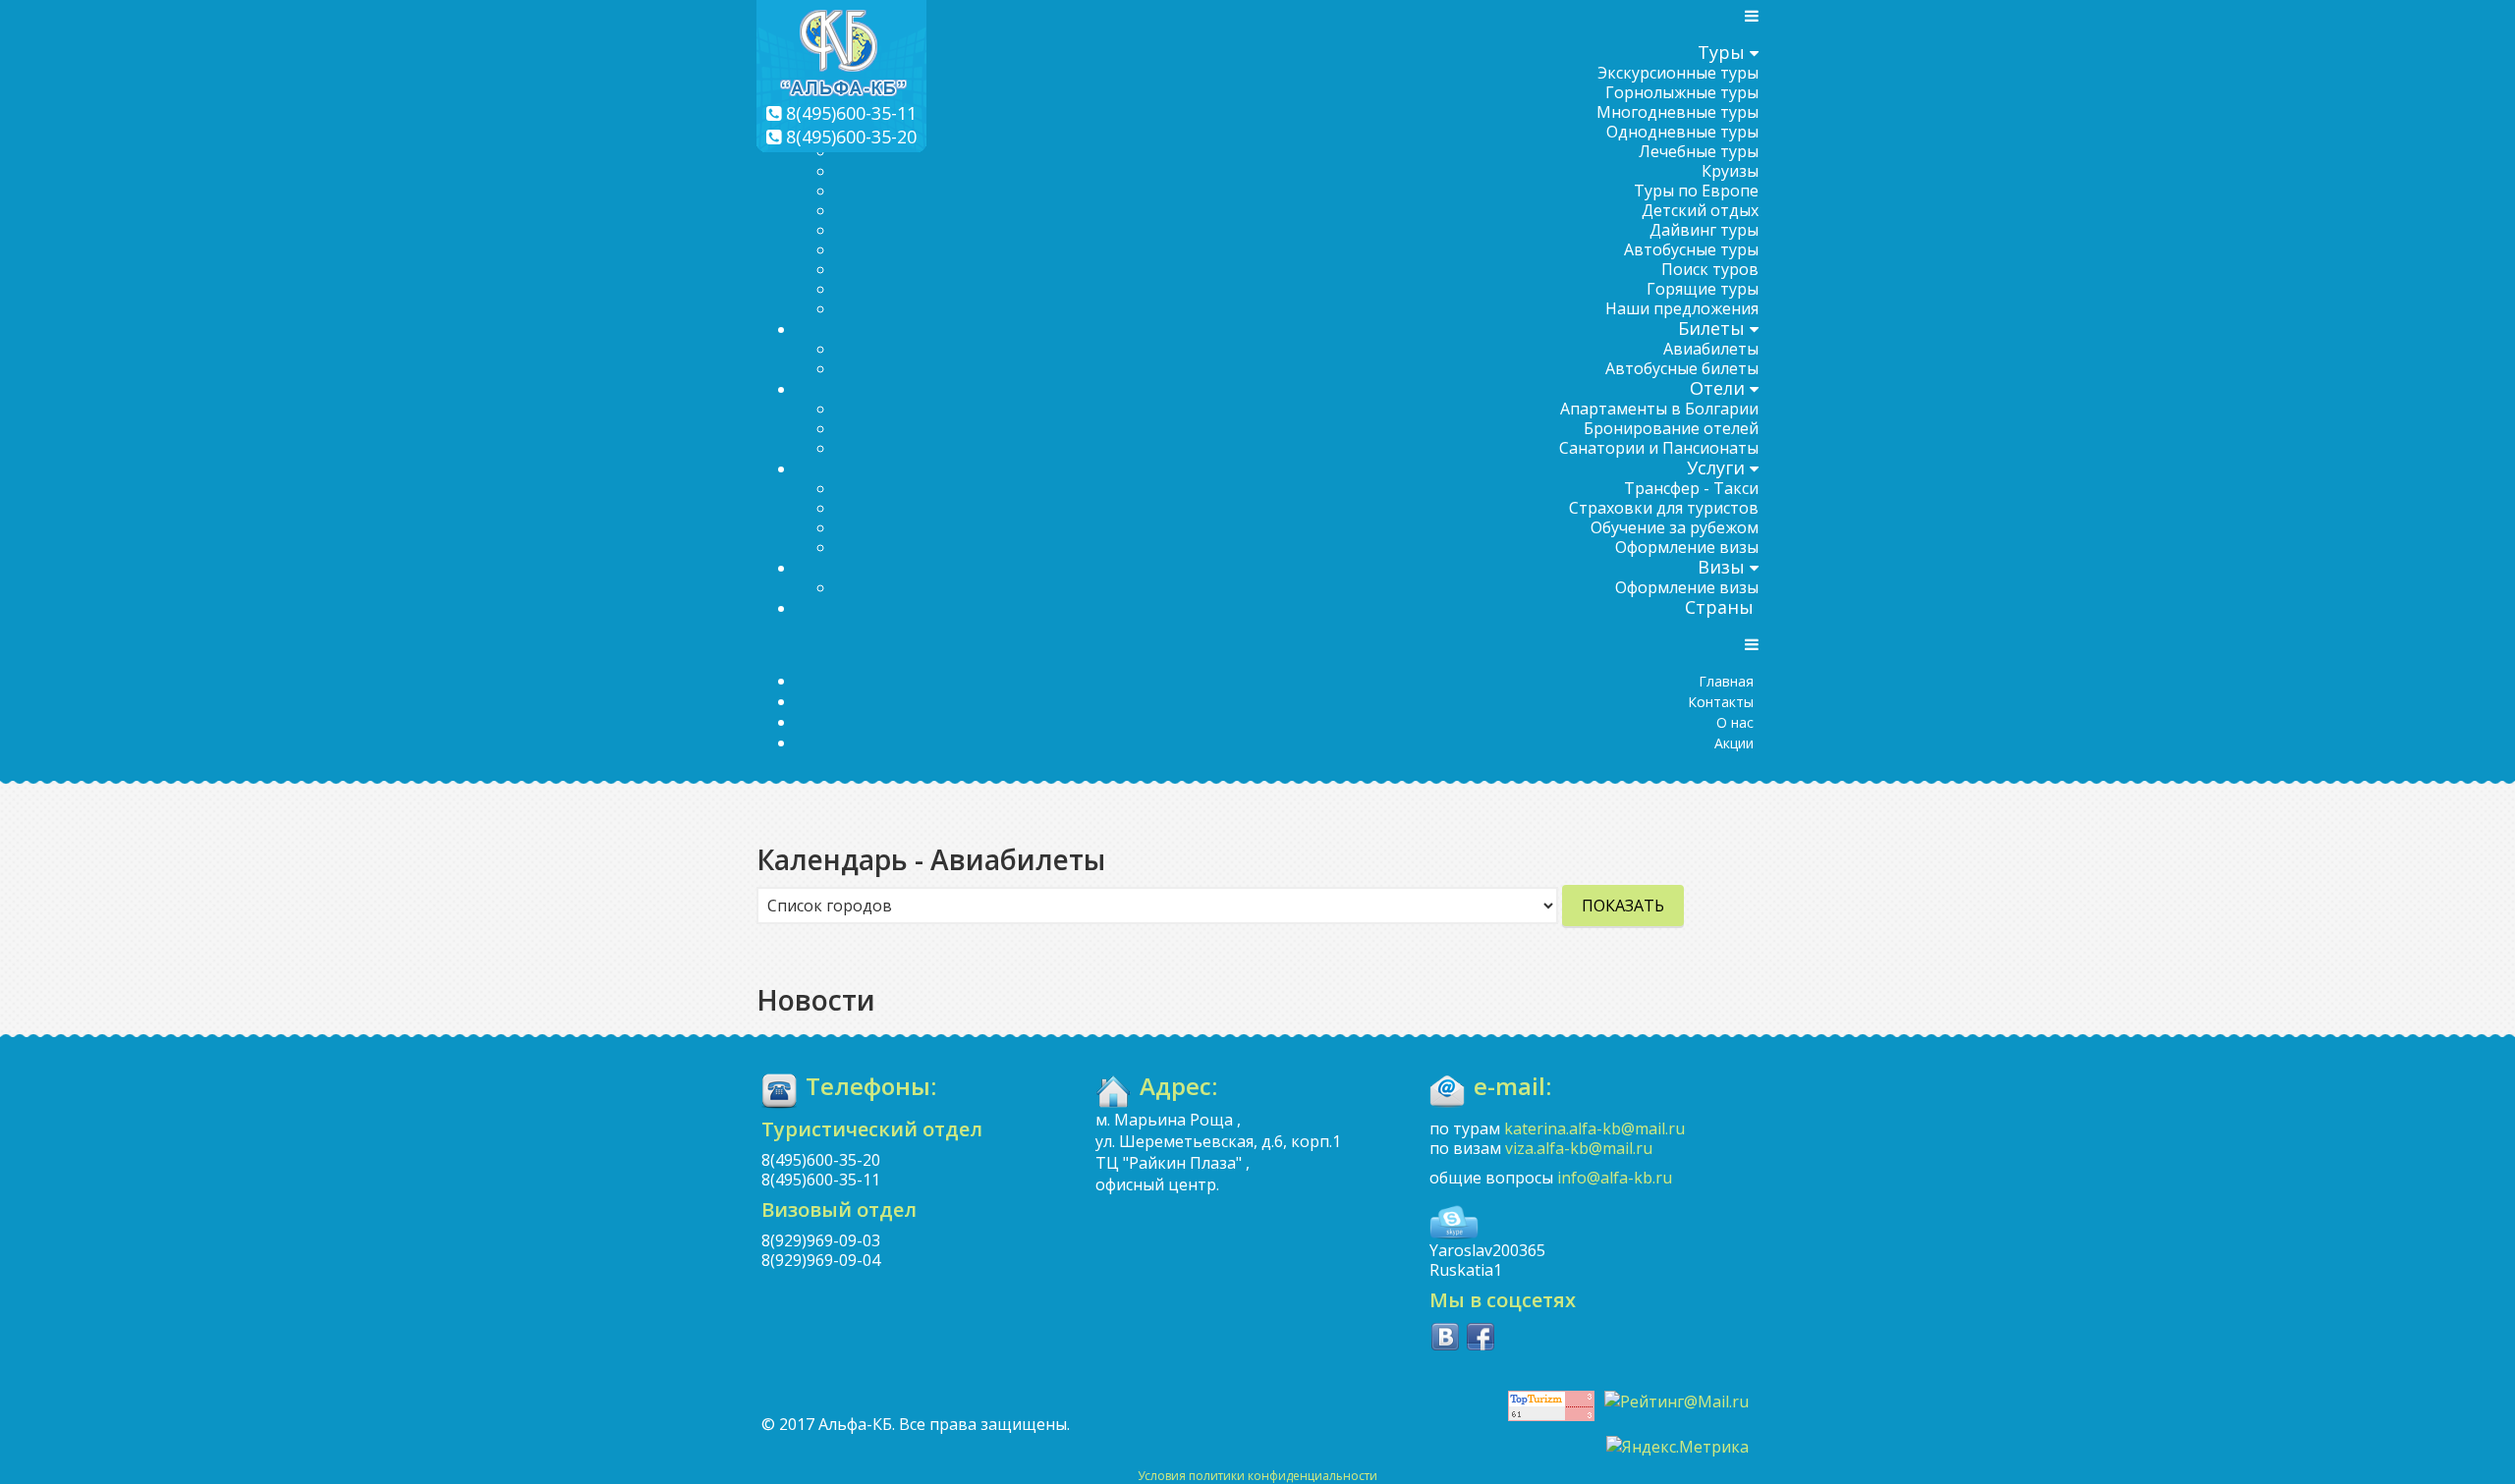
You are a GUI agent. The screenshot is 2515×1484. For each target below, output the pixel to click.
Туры (1721, 52)
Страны (1719, 607)
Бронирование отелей (1671, 428)
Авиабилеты (1711, 349)
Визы (1721, 567)
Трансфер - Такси (1691, 488)
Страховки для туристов (1664, 508)
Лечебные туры (1699, 151)
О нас (1735, 722)
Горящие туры (1703, 289)
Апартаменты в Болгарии (1659, 409)
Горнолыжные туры (1682, 92)
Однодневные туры (1682, 132)
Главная (1726, 681)
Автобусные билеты (1682, 368)
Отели (1717, 388)
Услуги (1716, 467)
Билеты (1711, 328)
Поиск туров (1710, 269)
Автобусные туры (1691, 249)
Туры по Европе (1696, 191)
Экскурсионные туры (1678, 73)
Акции (1734, 743)
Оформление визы (1687, 547)
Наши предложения (1682, 308)
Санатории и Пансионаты (1659, 448)
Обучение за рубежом (1675, 527)
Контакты (1721, 702)
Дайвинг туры (1704, 230)
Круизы (1730, 171)
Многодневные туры (1677, 112)
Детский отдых (1700, 210)
